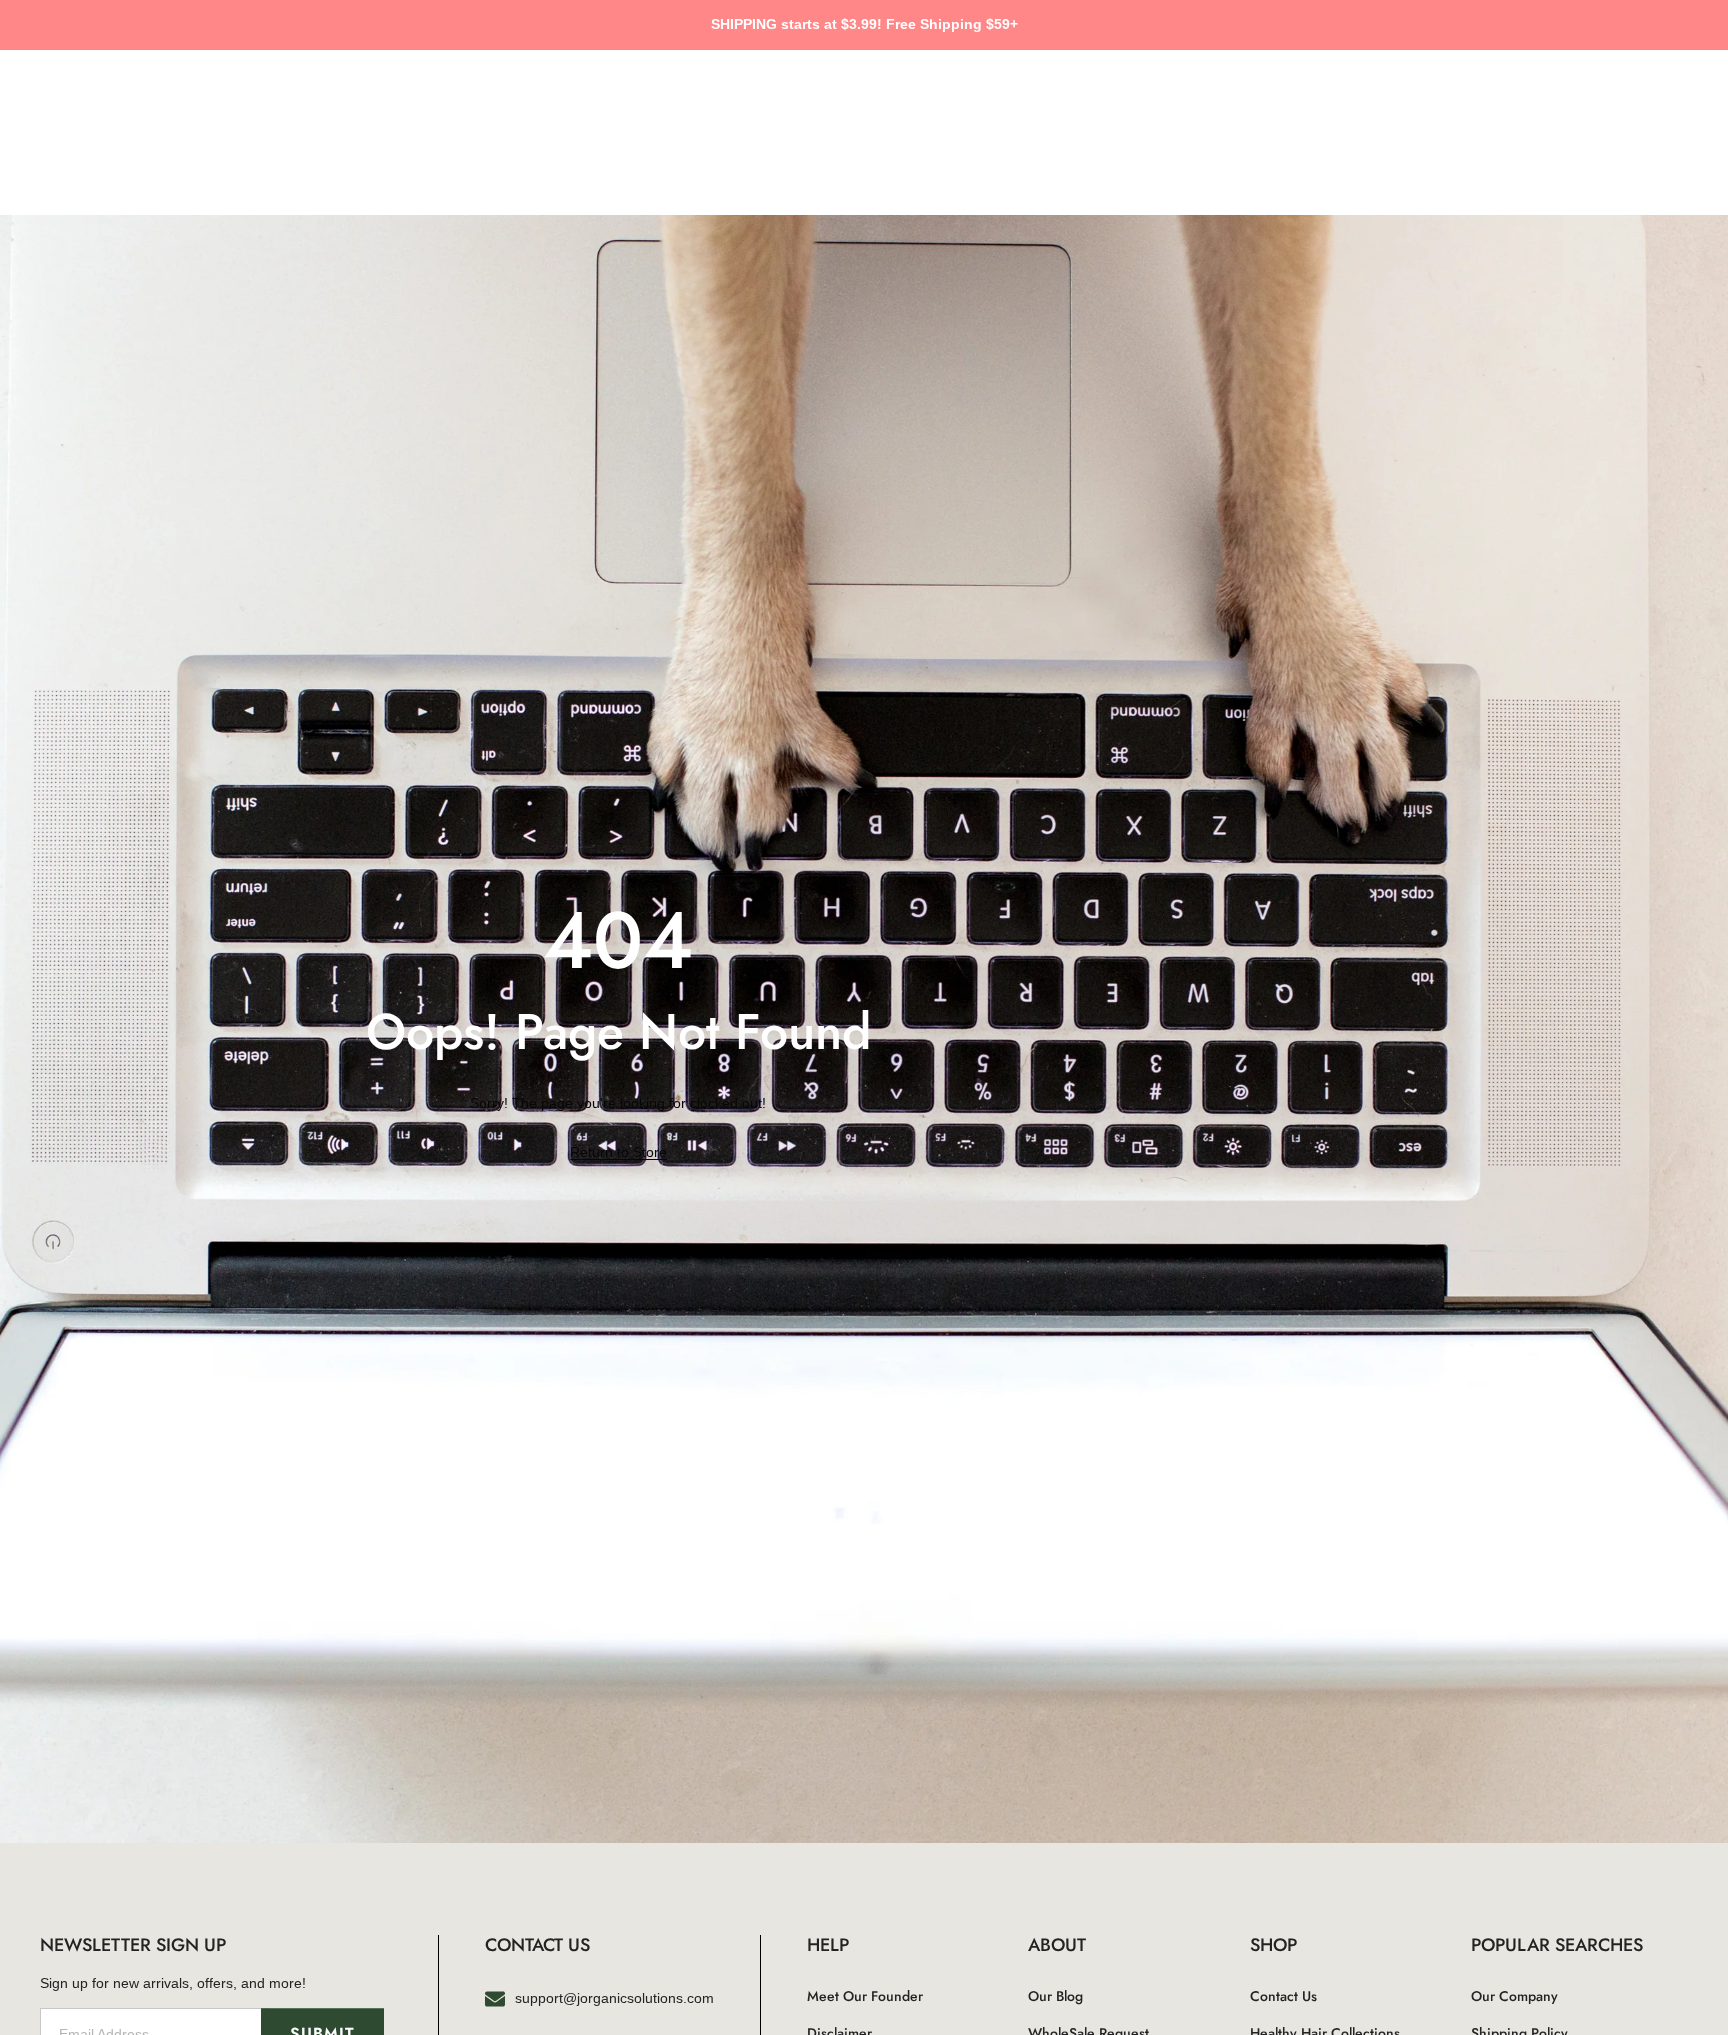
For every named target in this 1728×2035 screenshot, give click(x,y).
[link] (618, 1153)
